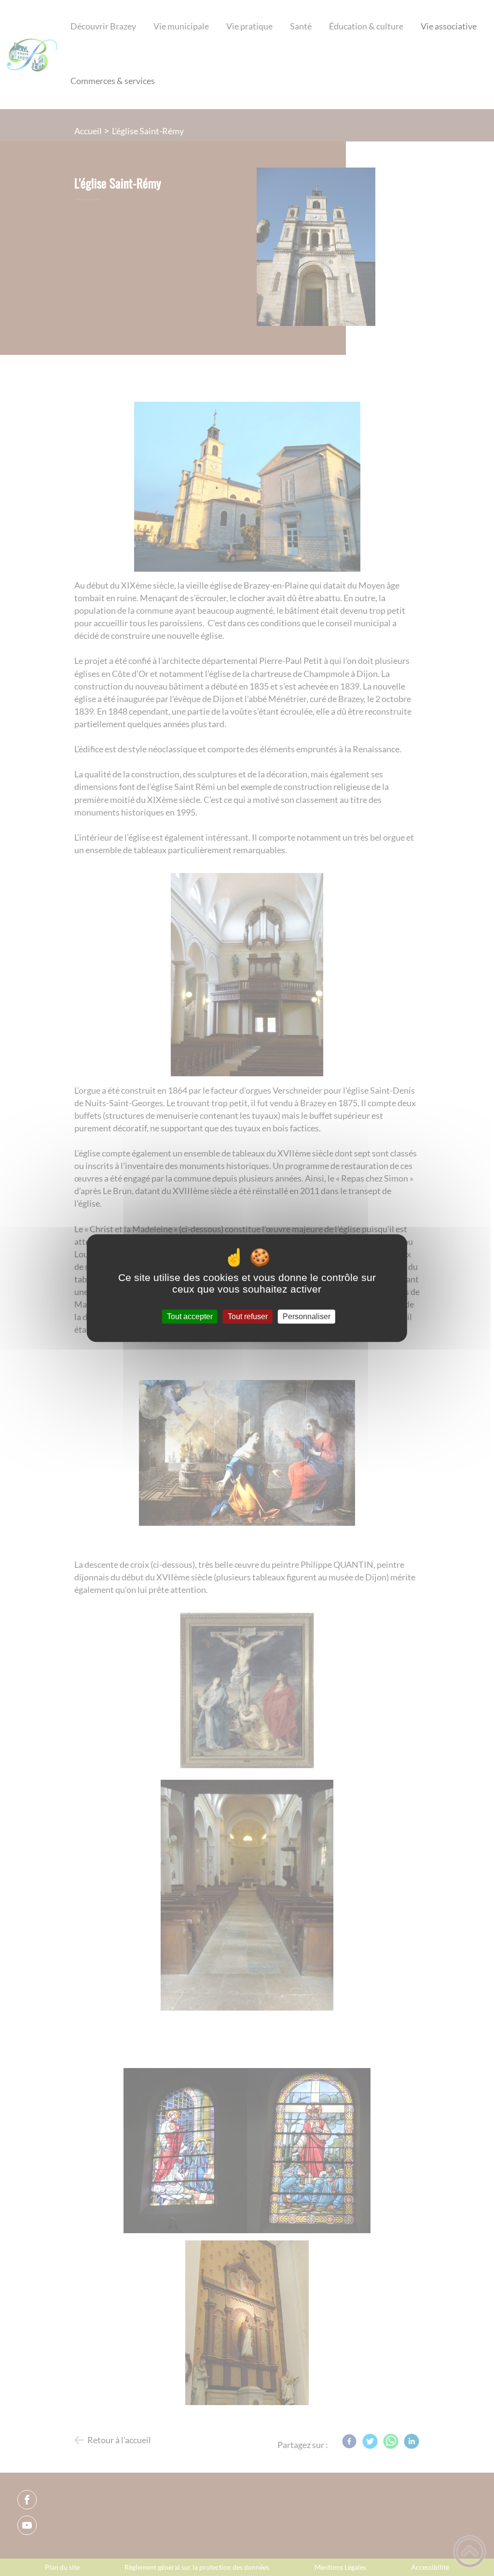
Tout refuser (248, 1316)
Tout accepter (190, 1316)
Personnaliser (307, 1316)
